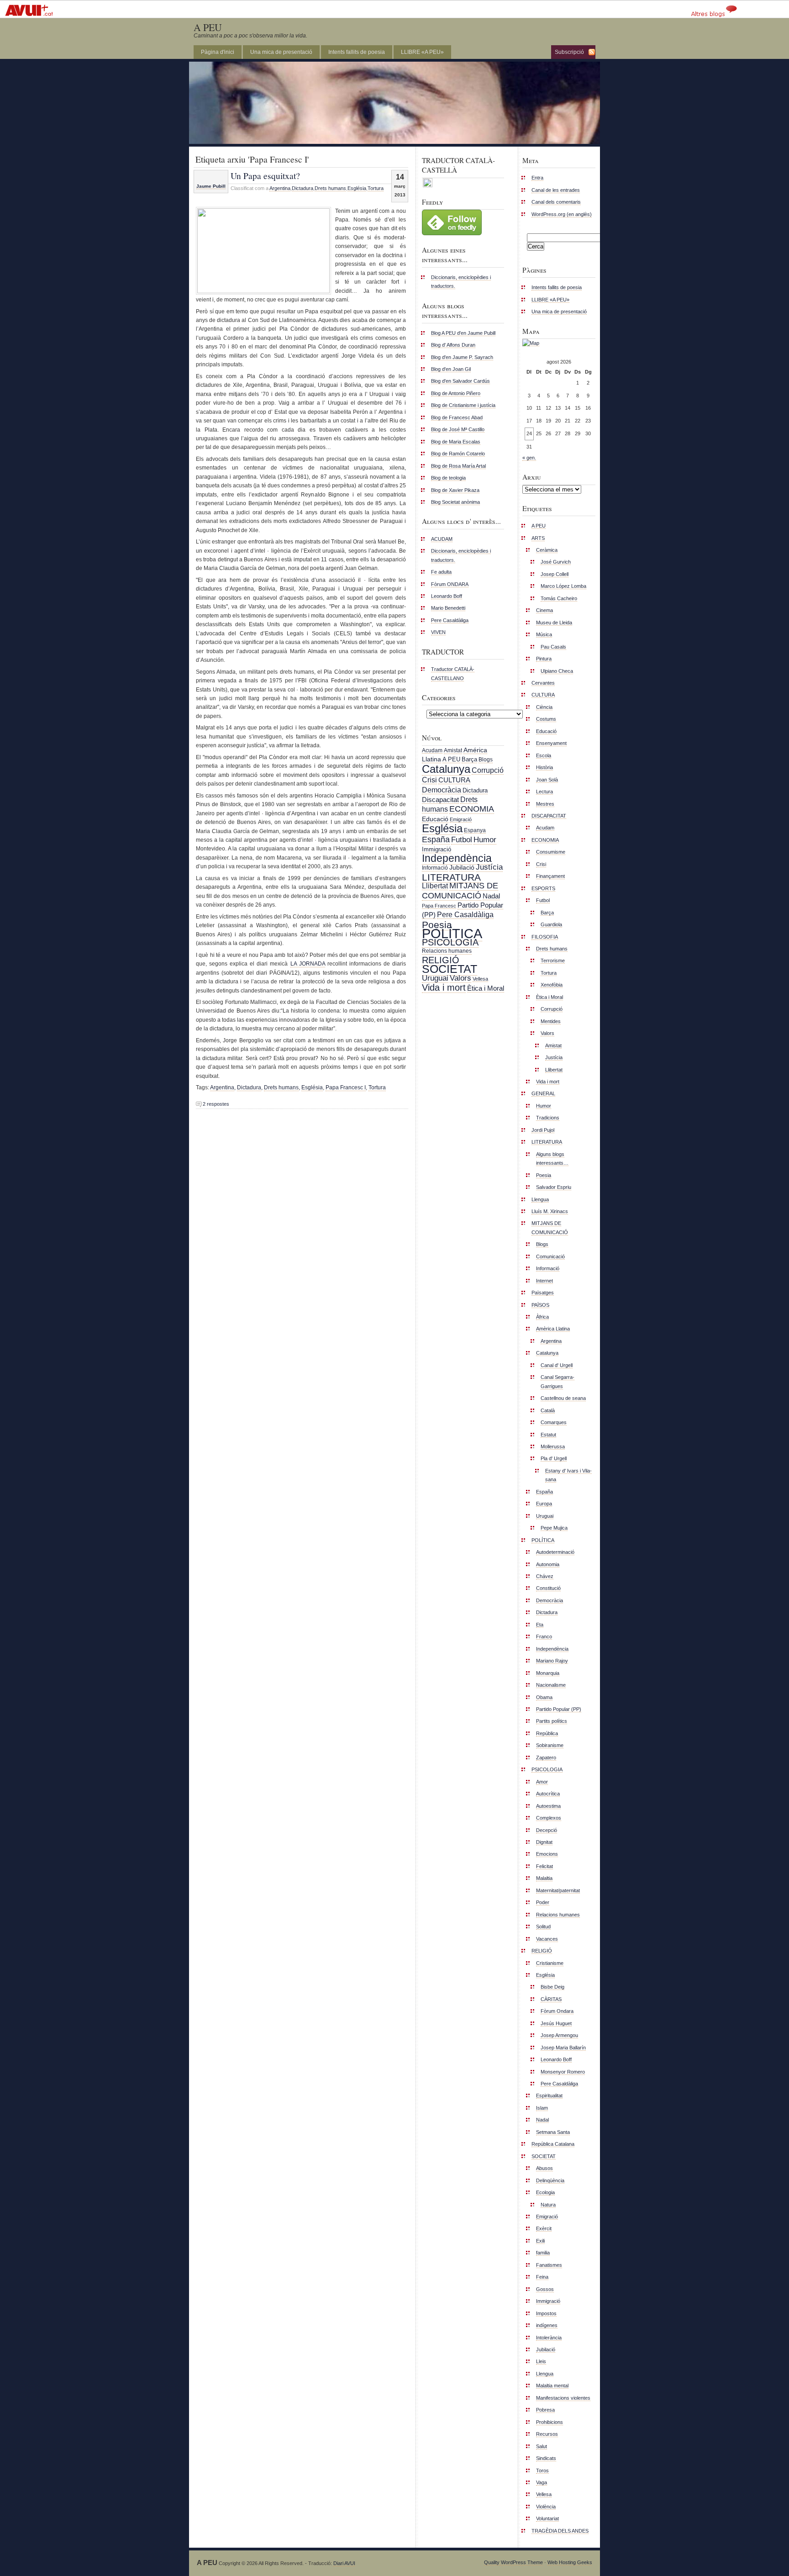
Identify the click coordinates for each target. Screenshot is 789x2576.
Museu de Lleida (554, 623)
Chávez (545, 1576)
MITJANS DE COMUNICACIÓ (460, 890)
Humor (485, 840)
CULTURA (454, 780)
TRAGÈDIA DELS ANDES (560, 2531)
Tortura (376, 188)
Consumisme (551, 852)
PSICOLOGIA (450, 942)
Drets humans (330, 188)
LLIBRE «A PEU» (422, 52)
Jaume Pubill (211, 186)
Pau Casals (553, 647)
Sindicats (546, 2458)
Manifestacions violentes (563, 2398)
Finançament (550, 876)
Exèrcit (544, 2228)
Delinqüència (550, 2180)
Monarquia (548, 1673)
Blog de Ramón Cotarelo (458, 454)
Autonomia (548, 1564)
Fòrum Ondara (557, 2011)
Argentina (280, 188)
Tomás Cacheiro (559, 598)
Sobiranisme (550, 1745)
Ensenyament (551, 743)
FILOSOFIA (545, 937)
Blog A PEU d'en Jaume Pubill (463, 333)
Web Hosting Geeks (570, 2562)
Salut (542, 2446)
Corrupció (488, 770)
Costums (546, 719)
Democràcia (442, 790)
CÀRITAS (551, 1999)
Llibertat (435, 886)
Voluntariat (547, 2518)
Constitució (548, 1588)
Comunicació (550, 1256)
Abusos (544, 2168)
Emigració (461, 819)
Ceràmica (547, 550)
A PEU (208, 27)
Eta (540, 1625)
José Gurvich (556, 562)
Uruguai (435, 978)
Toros (542, 2470)
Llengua (540, 1199)
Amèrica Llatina (553, 1329)
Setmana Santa (553, 2132)
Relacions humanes (447, 951)
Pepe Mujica (554, 1528)
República (547, 1733)
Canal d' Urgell (557, 1365)
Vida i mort (444, 987)
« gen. (529, 458)
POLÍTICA (452, 933)
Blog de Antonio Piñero (456, 393)
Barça (469, 759)
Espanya (475, 830)
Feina (542, 2277)
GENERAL (543, 1093)
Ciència (544, 707)
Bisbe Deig (552, 1987)
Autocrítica (548, 1794)
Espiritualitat (549, 2096)
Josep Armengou (559, 2035)
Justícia (489, 867)
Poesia (437, 925)
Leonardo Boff (447, 596)
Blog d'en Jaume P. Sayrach (462, 357)
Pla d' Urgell (554, 1458)
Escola (544, 755)
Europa (544, 1504)
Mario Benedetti (448, 608)
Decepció (547, 1830)
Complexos (549, 1818)
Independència (457, 858)
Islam (542, 2108)
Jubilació (462, 867)
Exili (540, 2241)
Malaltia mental (552, 2386)
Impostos (546, 2313)
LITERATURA (451, 877)
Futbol (462, 839)
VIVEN (438, 632)
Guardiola (551, 924)
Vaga (542, 2482)
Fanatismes (549, 2265)
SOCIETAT (450, 969)
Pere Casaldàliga (450, 620)
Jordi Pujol (543, 1130)
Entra (537, 178)
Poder (543, 1902)
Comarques (554, 1422)
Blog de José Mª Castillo (458, 429)
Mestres (545, 804)
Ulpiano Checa (557, 671)
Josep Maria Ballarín (563, 2048)
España (436, 839)
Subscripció (569, 52)
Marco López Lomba (563, 586)
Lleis (541, 2361)
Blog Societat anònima (455, 502)
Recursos (547, 2434)
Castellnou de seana (563, 1398)
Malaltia (544, 1878)
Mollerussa (553, 1446)
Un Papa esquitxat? (265, 175)
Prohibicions (550, 2422)
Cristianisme (550, 1963)
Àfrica (542, 1317)
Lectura (544, 792)
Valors (460, 978)
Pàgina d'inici (218, 52)
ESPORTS (543, 888)
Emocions (547, 1854)
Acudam (432, 750)
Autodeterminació (555, 1552)
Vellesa (480, 979)
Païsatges (543, 1293)
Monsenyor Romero (563, 2072)
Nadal (491, 896)
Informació (435, 868)
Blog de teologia (448, 478)
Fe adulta (441, 572)
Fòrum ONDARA (450, 584)
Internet (544, 1281)
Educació (435, 819)
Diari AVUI (344, 2563)
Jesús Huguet (556, 2023)
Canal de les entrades (556, 190)
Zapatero (546, 1758)
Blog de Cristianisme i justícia (463, 405)
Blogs (486, 760)
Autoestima (548, 1806)
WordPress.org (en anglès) (562, 214)
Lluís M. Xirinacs (550, 1211)
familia (543, 2253)
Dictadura (302, 188)
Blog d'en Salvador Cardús (460, 381)
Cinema (544, 610)
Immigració (437, 849)
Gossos (545, 2289)
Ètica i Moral (486, 988)
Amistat (453, 750)
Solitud (543, 1927)
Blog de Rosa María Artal (458, 466)
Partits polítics (552, 1721)
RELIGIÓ (441, 960)
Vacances (547, 1939)
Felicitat (544, 1866)
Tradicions (548, 1118)
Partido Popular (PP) (559, 1709)
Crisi (429, 780)
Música (544, 634)
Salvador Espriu (554, 1187)
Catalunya (446, 769)
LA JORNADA (308, 964)
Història (544, 767)
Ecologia (545, 2192)
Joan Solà (547, 780)
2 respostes (216, 1104)
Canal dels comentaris (556, 202)
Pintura (544, 659)
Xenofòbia (552, 985)
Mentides (551, 1021)
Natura (548, 2205)
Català (548, 1410)
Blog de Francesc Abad (457, 417)
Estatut (548, 1435)
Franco (544, 1636)
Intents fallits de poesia (357, 52)
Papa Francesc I (346, 1087)
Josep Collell (555, 574)
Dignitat (544, 1842)
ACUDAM (442, 539)
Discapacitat (440, 800)
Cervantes (543, 683)
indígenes (547, 2325)
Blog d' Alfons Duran (453, 345)
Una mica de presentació (281, 52)
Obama (544, 1697)
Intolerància (549, 2338)
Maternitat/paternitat (558, 1890)
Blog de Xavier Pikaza (455, 490)
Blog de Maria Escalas (456, 442)
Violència (546, 2507)
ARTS (538, 538)
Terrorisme (553, 961)
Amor (542, 1782)
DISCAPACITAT (549, 816)
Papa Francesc (439, 906)
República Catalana (553, 2144)
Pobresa (545, 2410)
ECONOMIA (472, 809)
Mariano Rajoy (552, 1661)
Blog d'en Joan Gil (451, 369)
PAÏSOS (540, 1305)
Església (357, 188)
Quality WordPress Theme (513, 2562)
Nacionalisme (551, 1685)
